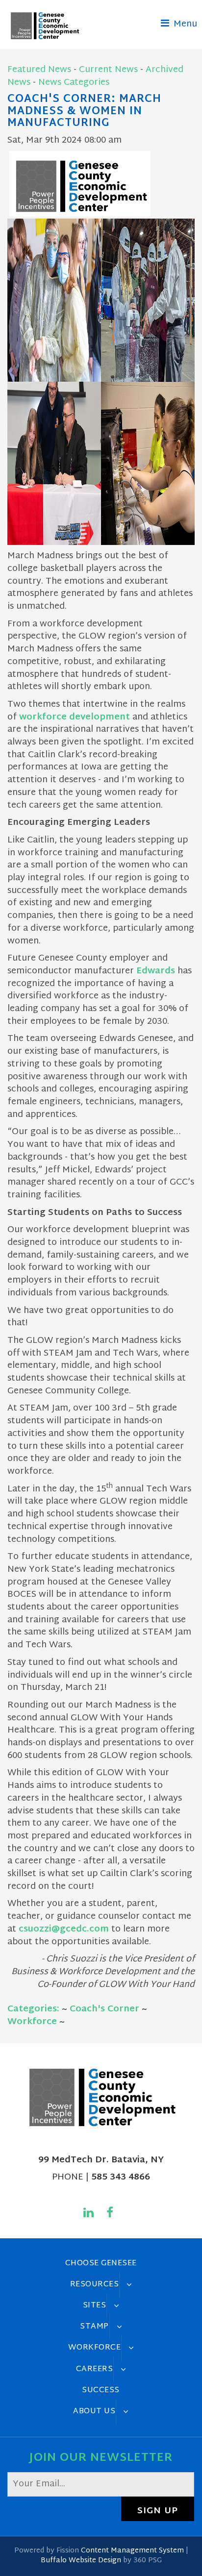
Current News (108, 70)
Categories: (33, 2009)
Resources (95, 2284)
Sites (95, 2305)
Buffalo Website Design (81, 2561)
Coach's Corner (104, 2009)
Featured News (39, 70)
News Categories (74, 83)
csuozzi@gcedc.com (64, 1929)
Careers (95, 2369)
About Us (94, 2411)
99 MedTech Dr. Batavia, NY (101, 2160)
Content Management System (132, 2551)
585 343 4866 (121, 2177)
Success (101, 2390)
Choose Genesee (101, 2263)
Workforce (32, 2022)
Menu (184, 24)
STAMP (94, 2327)
